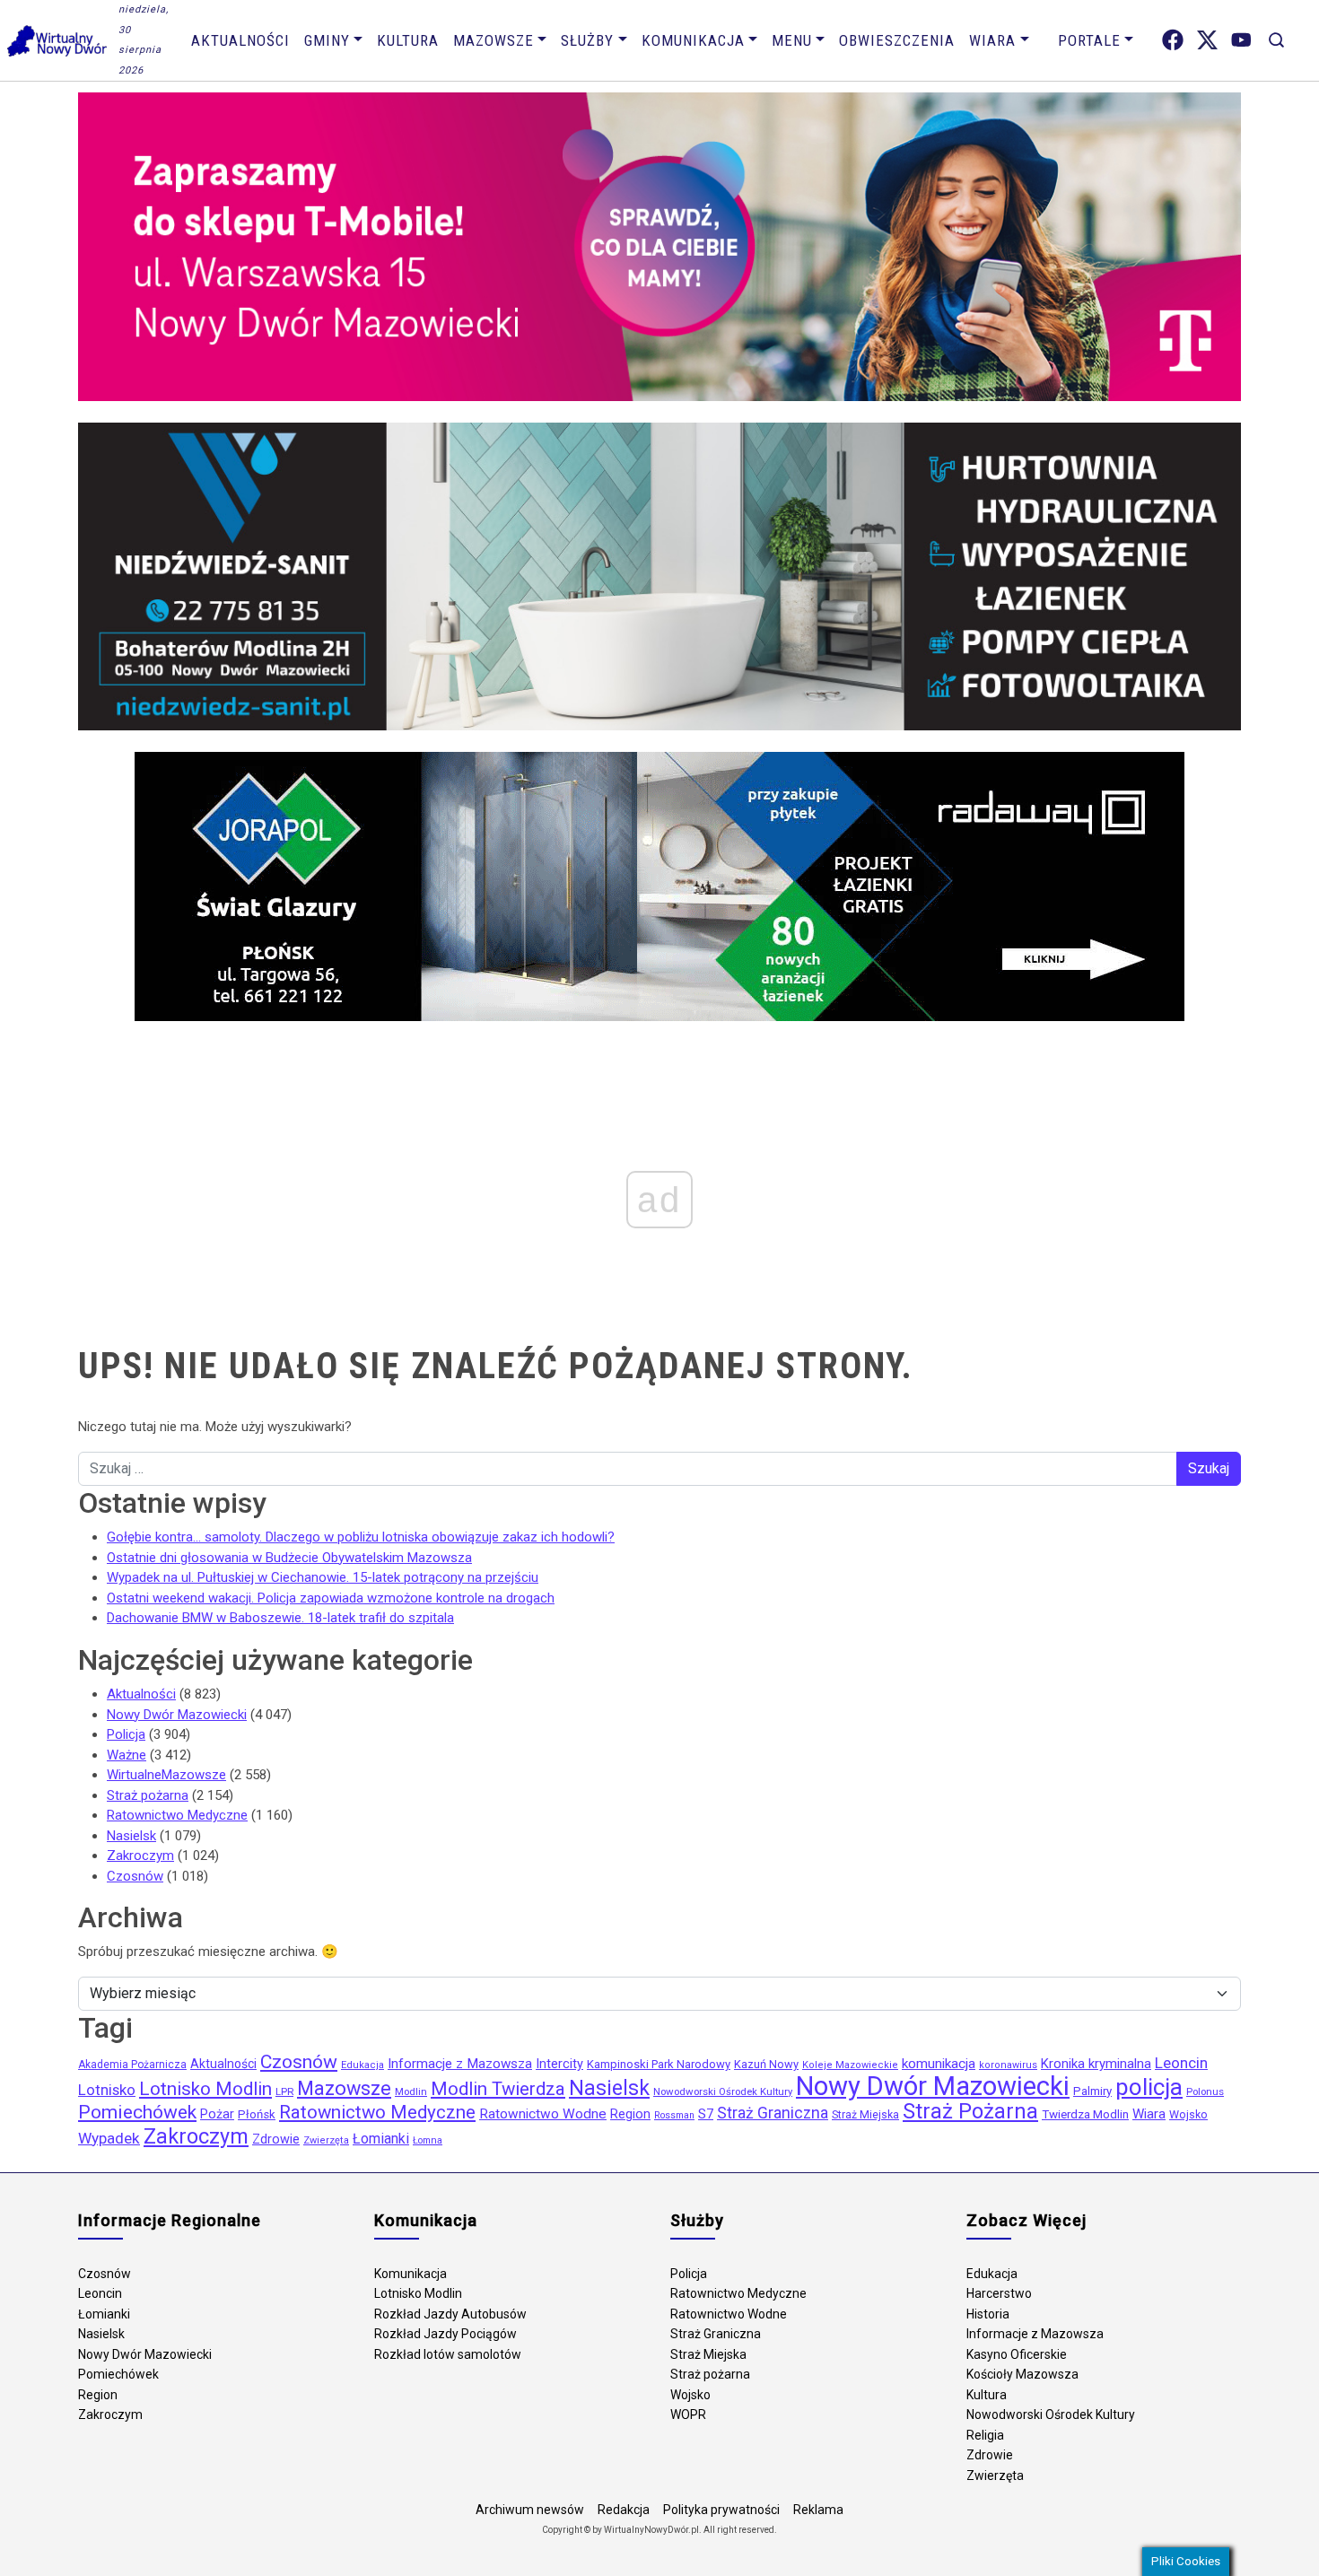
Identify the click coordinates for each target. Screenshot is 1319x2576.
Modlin (411, 2091)
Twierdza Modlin (1085, 2114)
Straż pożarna (148, 1795)
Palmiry (1092, 2091)
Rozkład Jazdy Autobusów (450, 2314)
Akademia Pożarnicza (132, 2065)
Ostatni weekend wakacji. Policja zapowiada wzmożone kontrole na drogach (331, 1598)
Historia (988, 2314)
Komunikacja (693, 40)
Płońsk (257, 2114)
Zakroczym (140, 1856)
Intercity (559, 2064)
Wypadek (109, 2138)
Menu (792, 40)
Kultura (408, 40)
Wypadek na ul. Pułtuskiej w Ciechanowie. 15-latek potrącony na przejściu (323, 1577)
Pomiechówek (137, 2112)
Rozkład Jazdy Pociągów (445, 2334)
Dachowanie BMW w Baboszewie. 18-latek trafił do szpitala (280, 1618)
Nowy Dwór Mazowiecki (177, 1715)
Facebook (1173, 40)
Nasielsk (131, 1836)
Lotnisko (107, 2090)
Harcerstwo (999, 2293)
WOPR (688, 2414)
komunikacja (939, 2064)
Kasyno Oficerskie (1017, 2354)
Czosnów (135, 1876)
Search (1276, 40)
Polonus (1205, 2091)
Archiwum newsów (530, 2510)
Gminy (327, 40)
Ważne (127, 1755)
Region (630, 2114)
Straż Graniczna (773, 2113)
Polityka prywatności (721, 2510)
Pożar (217, 2114)
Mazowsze (494, 40)
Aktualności (240, 40)
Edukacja (363, 2065)
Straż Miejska (865, 2115)
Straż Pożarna (970, 2111)
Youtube (1241, 40)
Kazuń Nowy (766, 2064)
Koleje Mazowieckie (850, 2065)
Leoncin (1181, 2063)
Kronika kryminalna (1096, 2064)
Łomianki (381, 2139)
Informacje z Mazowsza (460, 2064)
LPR (284, 2091)
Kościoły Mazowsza (1022, 2374)
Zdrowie (276, 2139)
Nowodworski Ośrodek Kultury (723, 2091)
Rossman (674, 2115)
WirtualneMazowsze (166, 1775)
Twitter (1207, 40)
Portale (1089, 40)
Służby (587, 40)
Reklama (818, 2510)
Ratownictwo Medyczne (177, 1815)
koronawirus (1008, 2065)
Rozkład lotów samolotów (448, 2354)
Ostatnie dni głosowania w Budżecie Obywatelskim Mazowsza (289, 1558)
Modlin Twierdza (498, 2089)
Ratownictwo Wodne (543, 2114)
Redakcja (624, 2510)
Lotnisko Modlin (205, 2089)
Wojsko (1188, 2114)
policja (1149, 2087)
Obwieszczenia (897, 40)
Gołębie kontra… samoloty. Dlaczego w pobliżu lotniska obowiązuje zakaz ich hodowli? (361, 1537)
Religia (985, 2435)
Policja (126, 1734)
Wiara (992, 40)
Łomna (428, 2140)
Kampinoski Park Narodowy (659, 2064)
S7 (706, 2114)
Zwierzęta (326, 2140)
